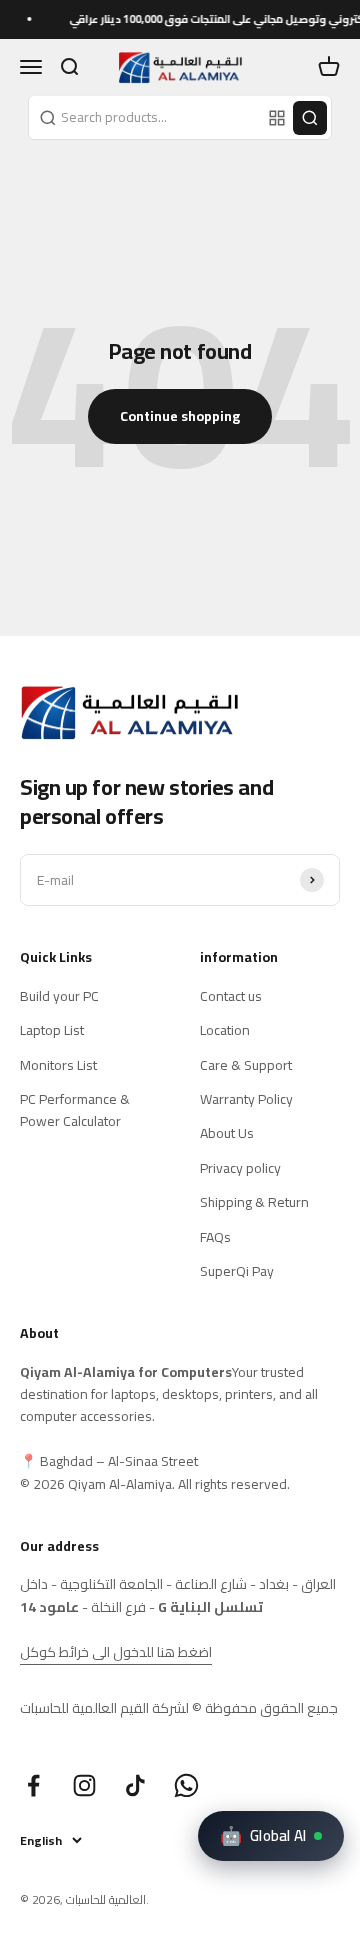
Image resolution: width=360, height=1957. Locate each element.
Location (225, 1030)
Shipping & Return (254, 1202)
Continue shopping (180, 416)
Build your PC (59, 996)
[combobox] (146, 117)
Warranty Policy (246, 1099)
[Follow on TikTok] (135, 1785)
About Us (227, 1133)
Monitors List (58, 1065)
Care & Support (246, 1065)
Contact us (231, 996)
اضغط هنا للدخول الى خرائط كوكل (116, 1652)
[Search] (310, 118)
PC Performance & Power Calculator (75, 1110)
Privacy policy (240, 1168)
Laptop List (52, 1030)
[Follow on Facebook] (33, 1785)
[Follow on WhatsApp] (186, 1785)
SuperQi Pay (237, 1271)
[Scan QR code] (277, 118)
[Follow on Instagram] (84, 1785)
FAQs (215, 1237)
